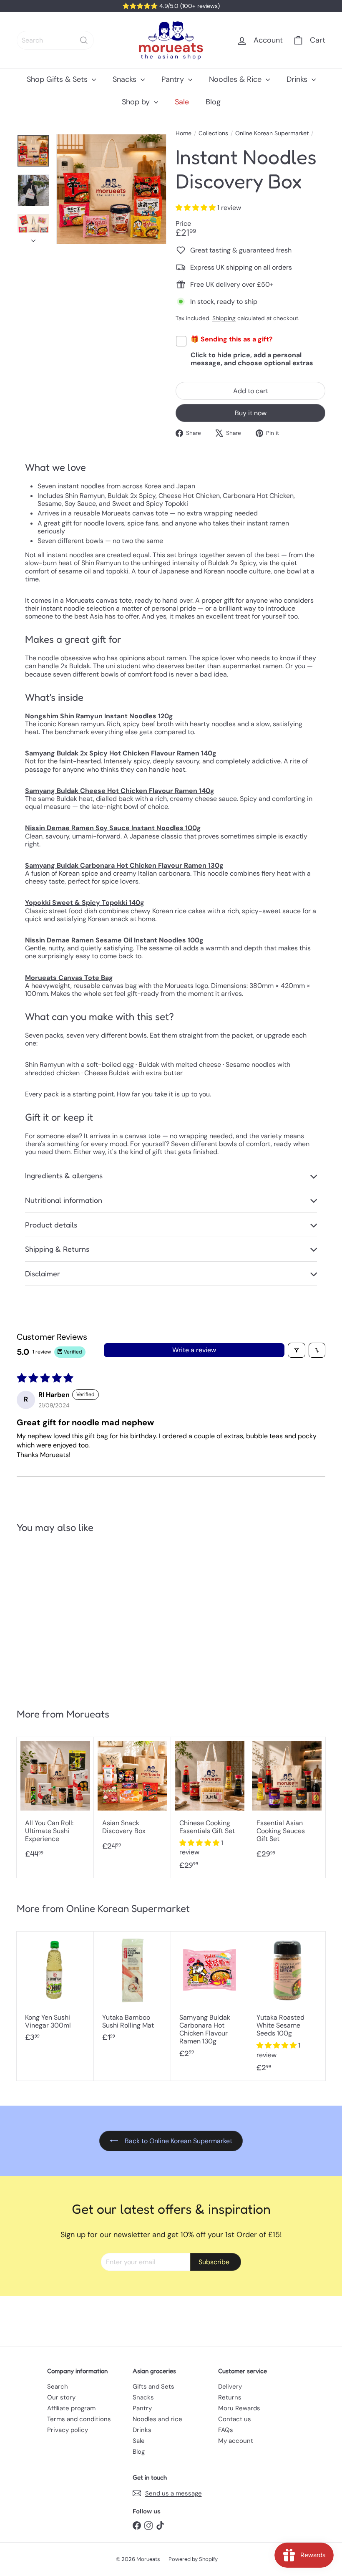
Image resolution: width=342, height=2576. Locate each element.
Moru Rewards (239, 2408)
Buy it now (251, 413)
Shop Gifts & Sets (58, 79)
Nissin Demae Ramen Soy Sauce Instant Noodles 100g (113, 828)
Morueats (88, 1714)
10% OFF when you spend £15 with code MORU (176, 6)
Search (58, 2387)
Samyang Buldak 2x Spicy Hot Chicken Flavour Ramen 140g (121, 753)
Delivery (230, 2387)
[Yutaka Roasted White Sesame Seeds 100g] (287, 2006)
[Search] (84, 40)
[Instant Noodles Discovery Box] (42, 1617)
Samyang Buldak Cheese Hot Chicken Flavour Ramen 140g (120, 791)
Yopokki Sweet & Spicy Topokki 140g (85, 903)
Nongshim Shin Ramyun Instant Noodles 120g (99, 716)
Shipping (224, 318)
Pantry (174, 79)
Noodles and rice (157, 2419)
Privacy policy (68, 2430)
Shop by (137, 102)
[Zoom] (111, 189)
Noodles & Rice (236, 79)
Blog (213, 102)
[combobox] (55, 40)
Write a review (194, 1350)
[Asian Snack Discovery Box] (132, 1798)
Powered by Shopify (193, 2559)
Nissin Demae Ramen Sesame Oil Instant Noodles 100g (114, 940)
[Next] (33, 238)
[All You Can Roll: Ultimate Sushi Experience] (55, 1802)
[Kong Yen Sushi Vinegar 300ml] (55, 1991)
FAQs (226, 2430)
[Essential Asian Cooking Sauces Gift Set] (287, 1802)
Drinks (298, 79)
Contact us (235, 2419)
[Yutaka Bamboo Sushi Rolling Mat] (132, 1991)
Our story (61, 2397)
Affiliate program (71, 2408)
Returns (230, 2397)
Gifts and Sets (153, 2387)
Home (184, 133)
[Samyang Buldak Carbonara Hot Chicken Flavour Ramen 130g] (210, 1999)
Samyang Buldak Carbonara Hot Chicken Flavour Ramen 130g (124, 865)
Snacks (126, 79)
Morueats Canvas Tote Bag (69, 978)
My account (236, 2441)
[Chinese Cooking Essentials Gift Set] (210, 1808)
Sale (182, 102)
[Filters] (297, 1350)
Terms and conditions (79, 2419)
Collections (213, 133)
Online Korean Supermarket (272, 133)
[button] (196, 208)
